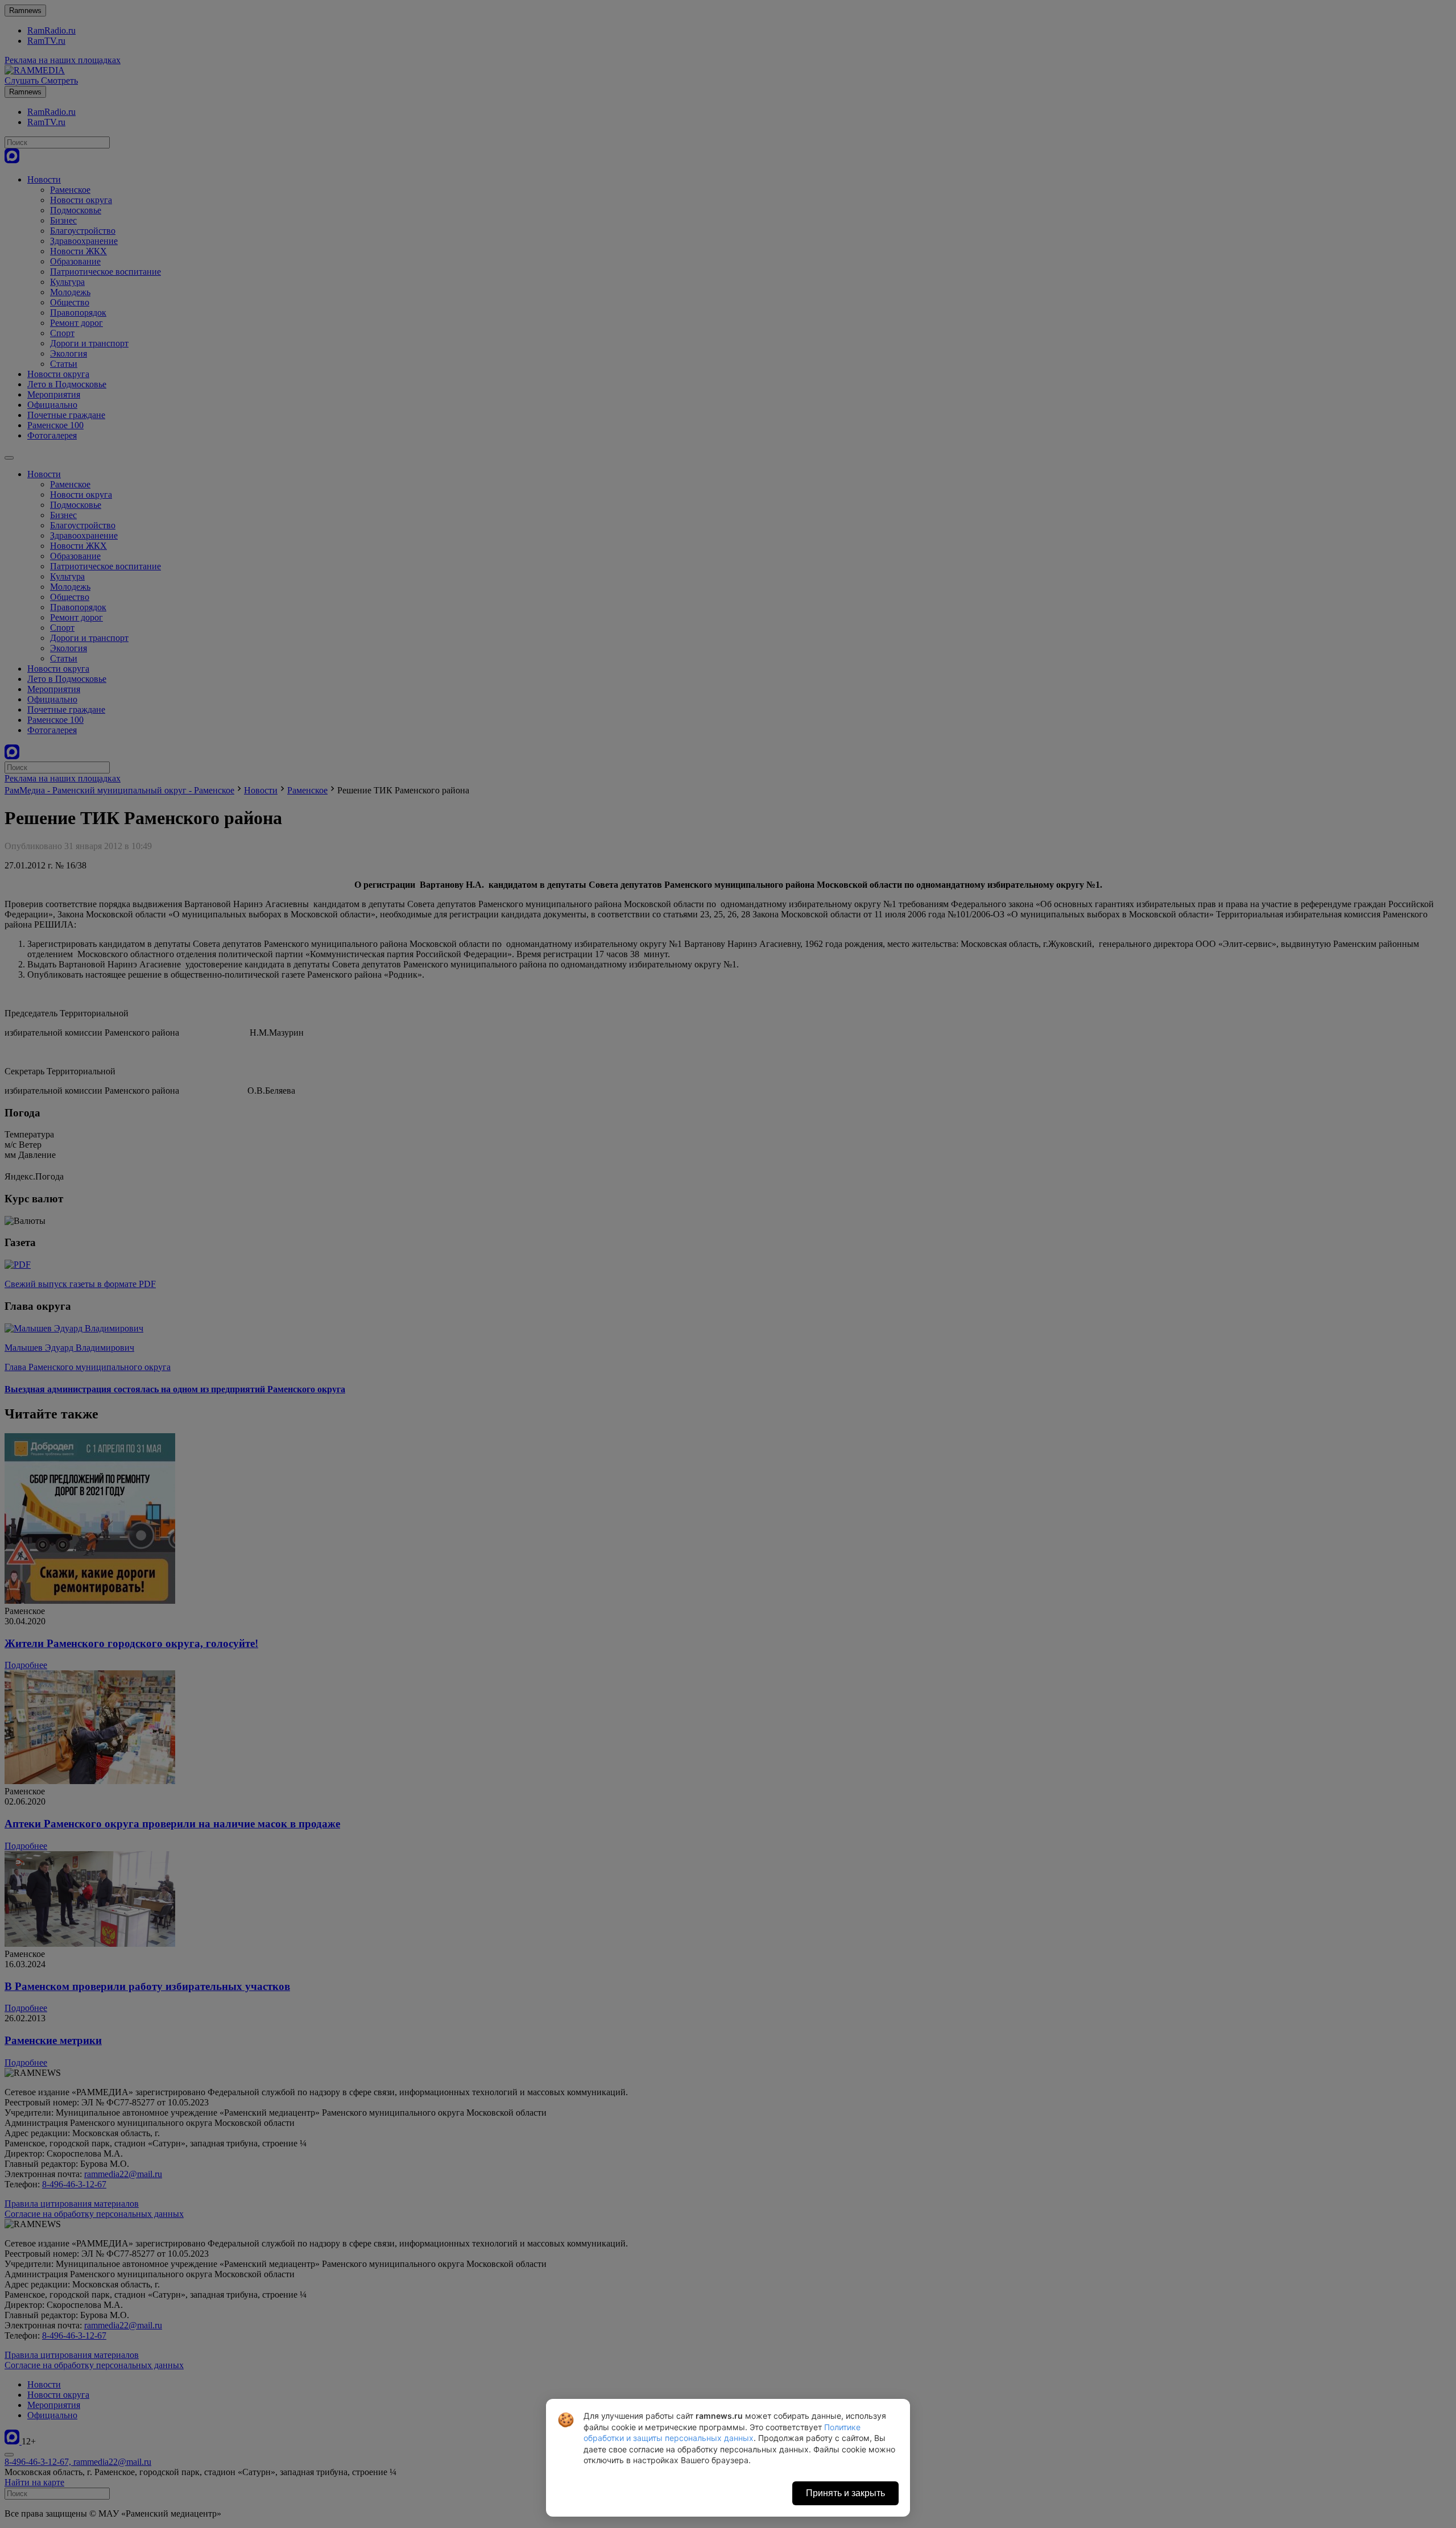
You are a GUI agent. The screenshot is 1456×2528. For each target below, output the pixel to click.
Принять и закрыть (845, 2493)
